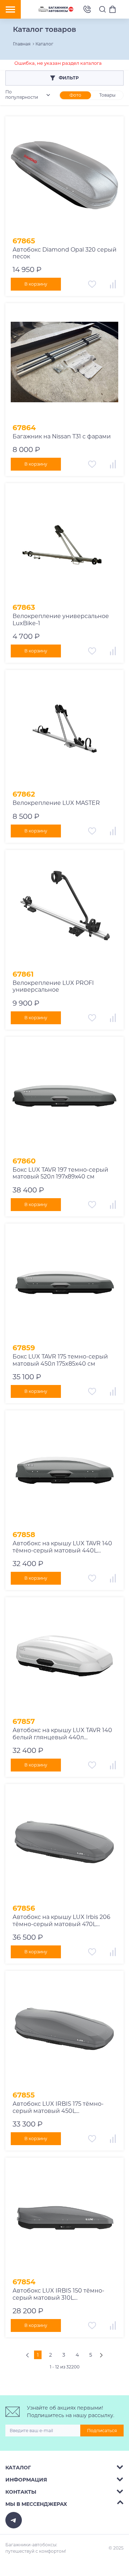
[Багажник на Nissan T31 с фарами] (64, 362)
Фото (75, 95)
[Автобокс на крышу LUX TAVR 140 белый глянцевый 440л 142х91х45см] (64, 1656)
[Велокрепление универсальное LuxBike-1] (64, 542)
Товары (107, 95)
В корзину (36, 284)
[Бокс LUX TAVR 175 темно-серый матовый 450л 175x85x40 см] (64, 1283)
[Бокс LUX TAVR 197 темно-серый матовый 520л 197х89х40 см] (64, 1096)
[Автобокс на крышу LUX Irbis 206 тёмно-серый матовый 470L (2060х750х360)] (64, 1843)
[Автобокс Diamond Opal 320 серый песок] (64, 175)
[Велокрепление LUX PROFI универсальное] (64, 909)
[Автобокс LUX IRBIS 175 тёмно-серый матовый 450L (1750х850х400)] (64, 2030)
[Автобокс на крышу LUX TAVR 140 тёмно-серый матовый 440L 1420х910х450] (64, 1469)
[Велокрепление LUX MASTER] (64, 729)
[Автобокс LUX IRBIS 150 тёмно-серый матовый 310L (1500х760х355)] (64, 2217)
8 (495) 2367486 (87, 9)
